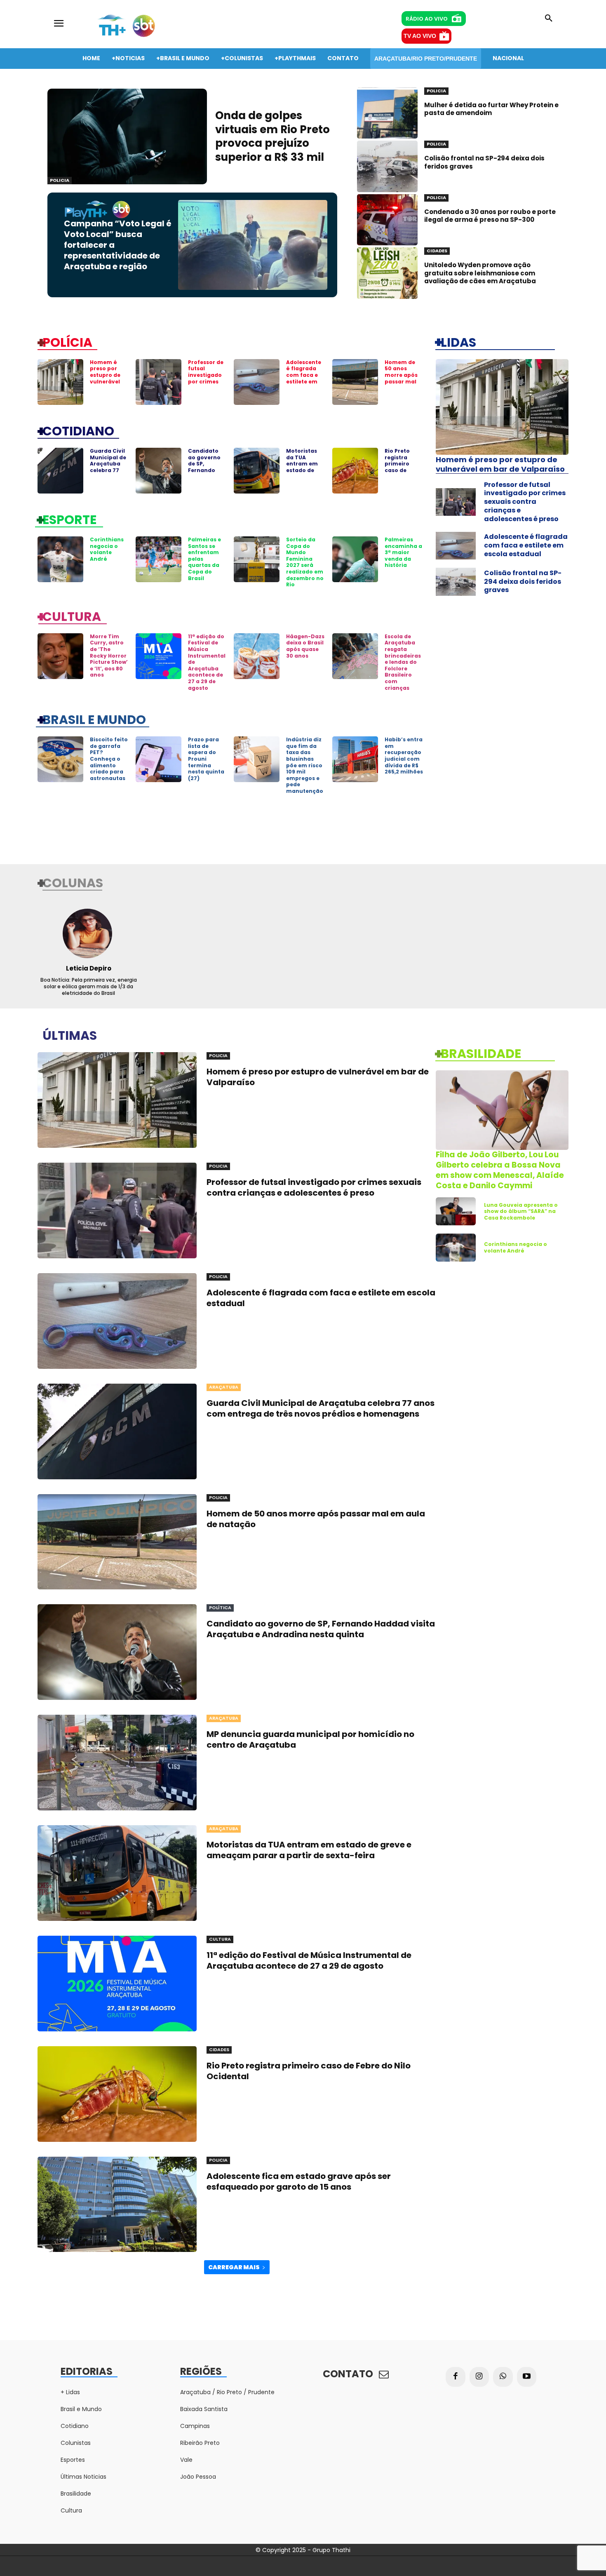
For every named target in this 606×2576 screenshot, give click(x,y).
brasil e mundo (94, 719)
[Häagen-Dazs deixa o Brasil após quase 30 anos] (257, 656)
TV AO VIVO (420, 36)
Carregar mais (234, 2267)
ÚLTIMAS (70, 1035)
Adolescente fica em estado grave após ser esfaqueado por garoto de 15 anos (299, 2181)
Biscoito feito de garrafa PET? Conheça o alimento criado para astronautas (109, 759)
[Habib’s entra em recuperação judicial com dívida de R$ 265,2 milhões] (355, 759)
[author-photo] (88, 933)
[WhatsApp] (503, 2377)
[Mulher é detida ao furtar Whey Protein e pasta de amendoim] (387, 113)
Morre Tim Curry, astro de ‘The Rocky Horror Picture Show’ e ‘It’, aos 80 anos (109, 656)
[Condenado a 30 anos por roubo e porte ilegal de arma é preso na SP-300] (387, 220)
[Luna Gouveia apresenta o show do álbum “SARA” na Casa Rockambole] (456, 1211)
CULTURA (72, 616)
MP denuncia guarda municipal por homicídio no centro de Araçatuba (310, 1739)
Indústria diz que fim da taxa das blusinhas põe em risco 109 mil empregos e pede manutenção (305, 765)
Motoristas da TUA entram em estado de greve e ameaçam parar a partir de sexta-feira (309, 1850)
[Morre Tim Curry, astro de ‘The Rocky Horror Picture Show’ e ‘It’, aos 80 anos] (60, 656)
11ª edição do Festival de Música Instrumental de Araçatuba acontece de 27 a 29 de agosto (309, 1960)
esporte (69, 519)
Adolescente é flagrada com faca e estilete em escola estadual (304, 378)
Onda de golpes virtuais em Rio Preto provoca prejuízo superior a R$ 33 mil (272, 136)
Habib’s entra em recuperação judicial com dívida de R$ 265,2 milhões (404, 756)
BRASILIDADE (481, 1053)
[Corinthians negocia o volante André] (60, 559)
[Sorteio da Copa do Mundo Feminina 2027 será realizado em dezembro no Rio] (257, 559)
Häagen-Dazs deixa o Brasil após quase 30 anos (305, 646)
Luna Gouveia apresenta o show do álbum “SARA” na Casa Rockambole (521, 1211)
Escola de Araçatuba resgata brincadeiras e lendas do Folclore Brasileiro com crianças (403, 662)
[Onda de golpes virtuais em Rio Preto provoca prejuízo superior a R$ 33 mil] (127, 136)
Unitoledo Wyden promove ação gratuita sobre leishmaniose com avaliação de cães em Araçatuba (480, 273)
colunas (73, 882)
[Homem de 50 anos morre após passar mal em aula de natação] (355, 382)
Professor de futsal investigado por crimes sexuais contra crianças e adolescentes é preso (525, 502)
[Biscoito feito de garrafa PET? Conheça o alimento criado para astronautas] (60, 759)
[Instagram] (479, 2377)
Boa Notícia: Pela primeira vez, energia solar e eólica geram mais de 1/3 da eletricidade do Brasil (89, 986)
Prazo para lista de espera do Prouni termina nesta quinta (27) (206, 759)
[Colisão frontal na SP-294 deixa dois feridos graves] (387, 166)
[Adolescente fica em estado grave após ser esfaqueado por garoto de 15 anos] (117, 2205)
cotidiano (78, 430)
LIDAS (458, 342)
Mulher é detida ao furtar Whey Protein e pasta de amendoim (491, 109)
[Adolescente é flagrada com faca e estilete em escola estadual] (257, 382)
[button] (549, 19)
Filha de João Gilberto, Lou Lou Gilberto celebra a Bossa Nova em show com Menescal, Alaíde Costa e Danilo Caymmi (500, 1170)
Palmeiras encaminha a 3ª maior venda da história (403, 552)
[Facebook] (456, 2377)
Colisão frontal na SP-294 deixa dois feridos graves (484, 162)
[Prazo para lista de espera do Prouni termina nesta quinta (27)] (159, 759)
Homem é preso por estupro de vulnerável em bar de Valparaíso (105, 378)
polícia (67, 342)
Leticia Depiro (89, 968)
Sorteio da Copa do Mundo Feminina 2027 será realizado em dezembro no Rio (305, 562)
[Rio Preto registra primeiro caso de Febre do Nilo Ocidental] (355, 471)
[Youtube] (527, 2377)
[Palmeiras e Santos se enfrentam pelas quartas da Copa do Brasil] (159, 559)
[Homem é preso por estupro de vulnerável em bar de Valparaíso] (60, 382)
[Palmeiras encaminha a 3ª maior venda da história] (355, 559)
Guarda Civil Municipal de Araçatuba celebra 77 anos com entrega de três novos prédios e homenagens (321, 1408)
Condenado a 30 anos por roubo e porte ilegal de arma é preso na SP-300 (490, 216)
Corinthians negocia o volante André (107, 549)
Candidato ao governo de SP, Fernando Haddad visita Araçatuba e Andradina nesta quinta (321, 1629)
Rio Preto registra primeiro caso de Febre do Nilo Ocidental (403, 467)
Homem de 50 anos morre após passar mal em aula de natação (401, 378)
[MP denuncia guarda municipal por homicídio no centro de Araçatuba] (117, 1763)
